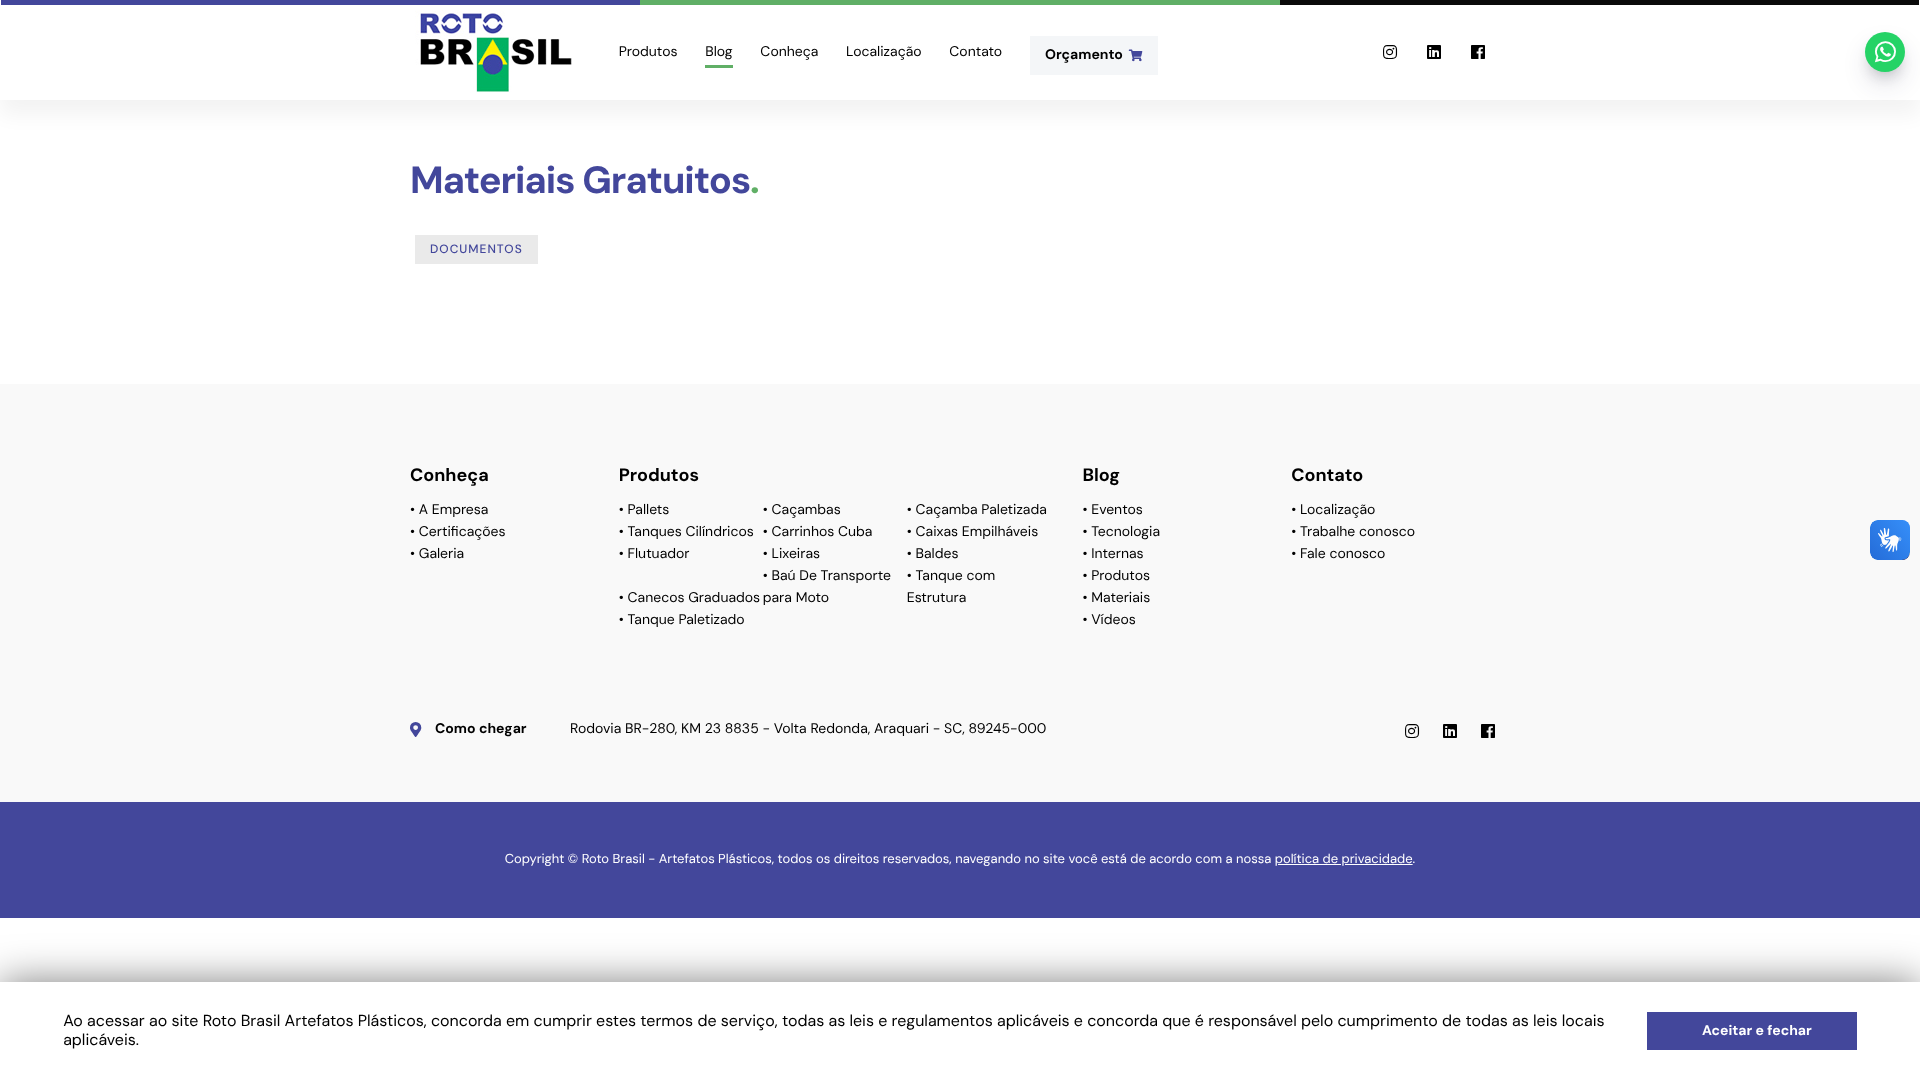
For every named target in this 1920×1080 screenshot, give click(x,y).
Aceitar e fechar (1757, 1031)
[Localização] (883, 14)
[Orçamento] (1094, 14)
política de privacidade (1344, 859)
